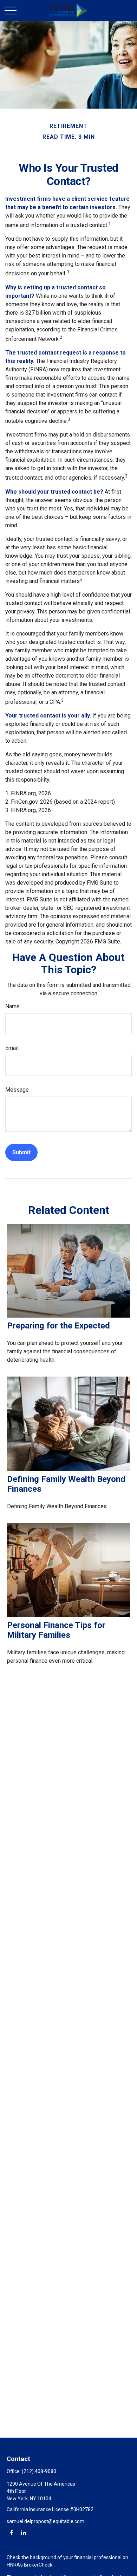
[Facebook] (11, 2532)
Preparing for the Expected (58, 1326)
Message (17, 1090)
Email (12, 1048)
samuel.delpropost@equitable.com (45, 2521)
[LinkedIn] (23, 2532)
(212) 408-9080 (39, 2471)
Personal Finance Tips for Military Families (56, 1630)
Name (12, 1006)
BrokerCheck (38, 2565)
